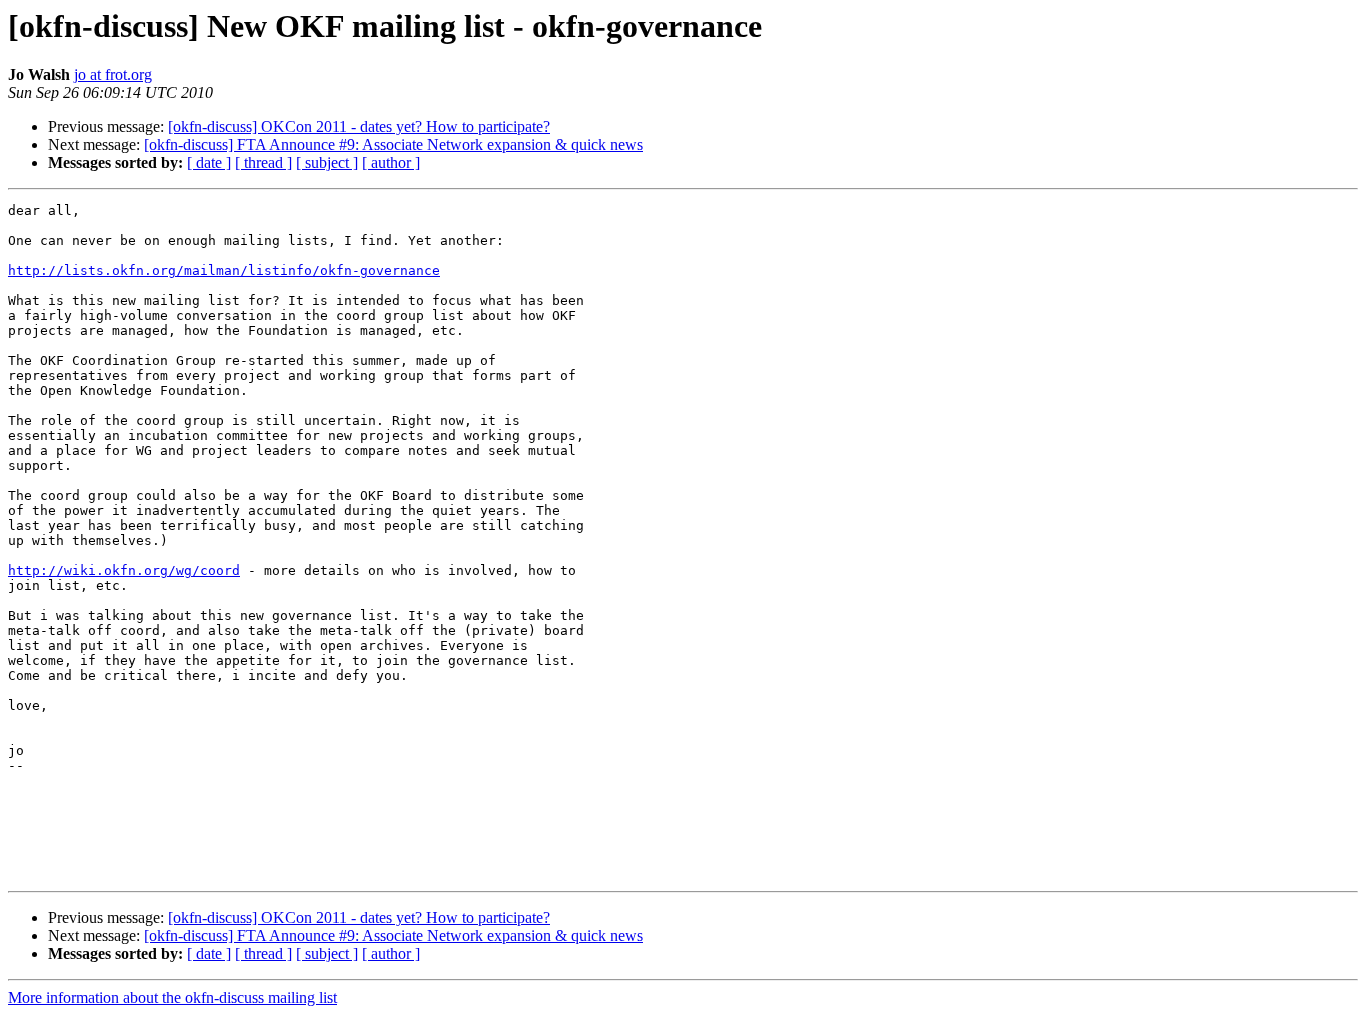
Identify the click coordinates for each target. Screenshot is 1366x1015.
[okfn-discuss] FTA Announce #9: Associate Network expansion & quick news (393, 144)
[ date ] (209, 162)
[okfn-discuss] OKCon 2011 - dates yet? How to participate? (359, 126)
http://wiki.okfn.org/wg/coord (124, 570)
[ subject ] (327, 162)
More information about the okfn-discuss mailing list (172, 997)
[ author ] (391, 162)
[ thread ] (263, 162)
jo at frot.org (113, 74)
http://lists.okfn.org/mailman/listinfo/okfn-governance (224, 270)
